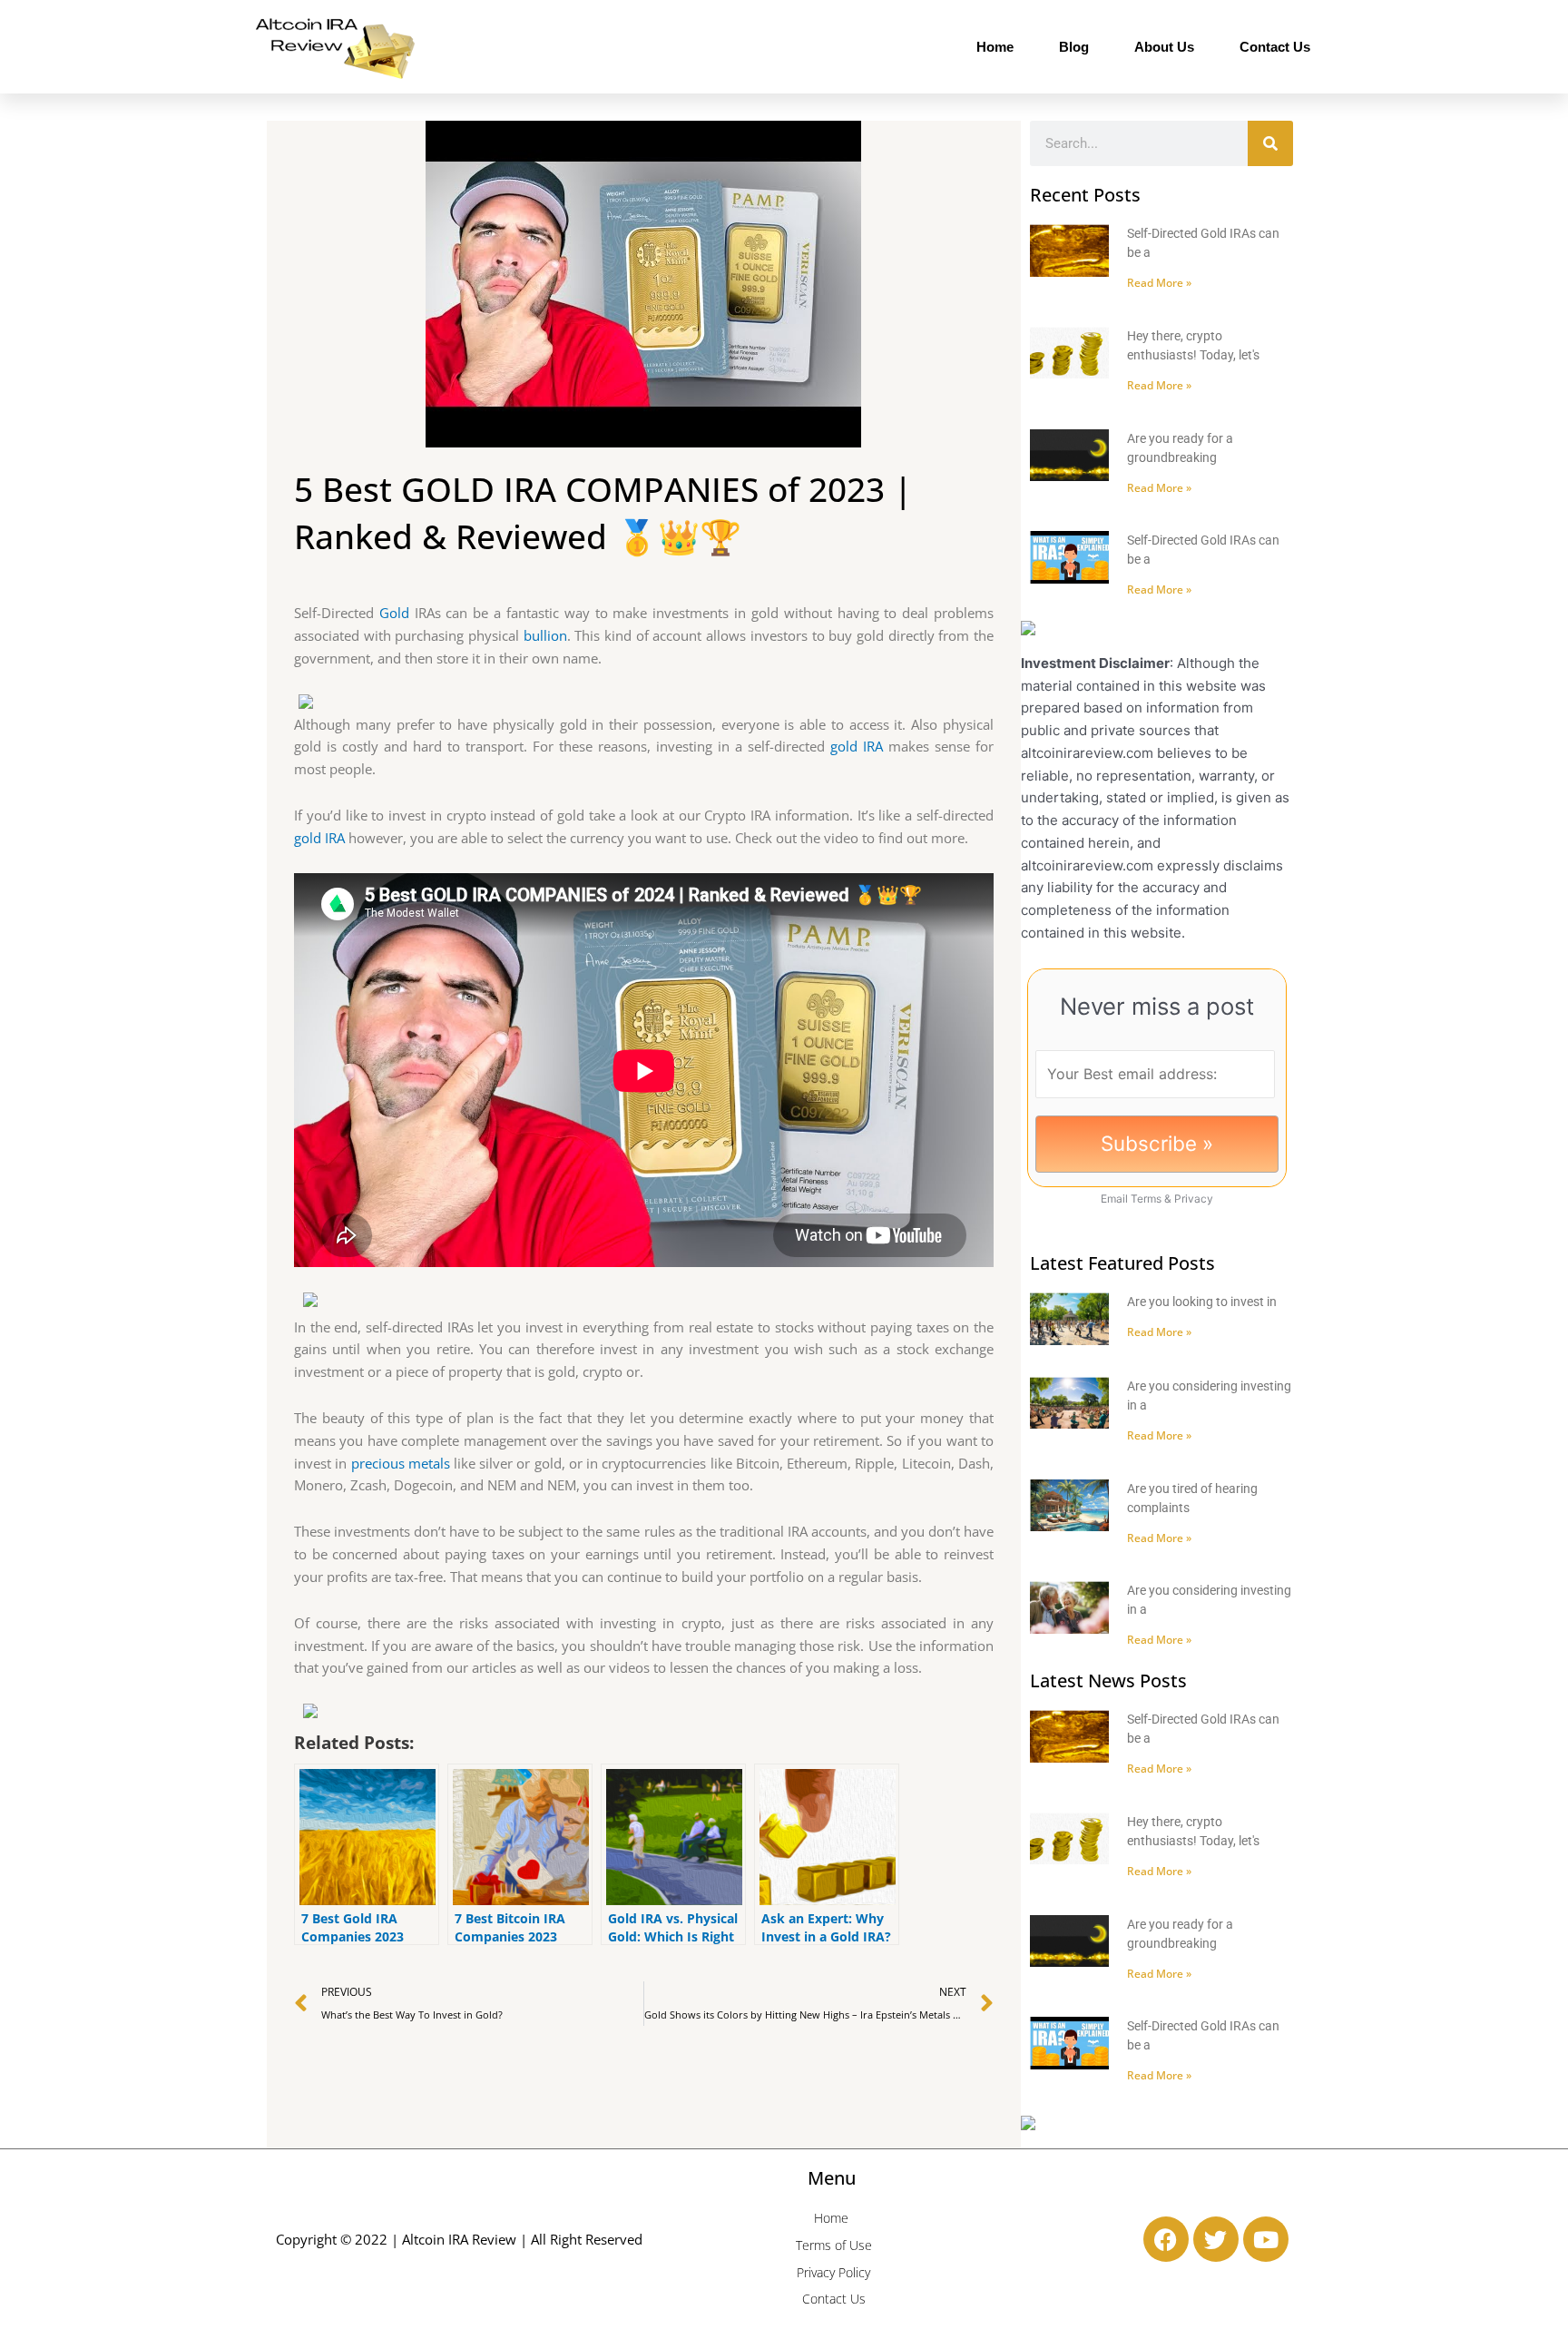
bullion (545, 635)
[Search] (1270, 143)
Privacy (1194, 1199)
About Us (1164, 47)
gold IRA (857, 746)
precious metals (401, 1463)
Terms (1146, 1199)
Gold (394, 613)
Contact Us (1275, 47)
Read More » (1159, 283)
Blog (1074, 47)
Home (995, 47)
